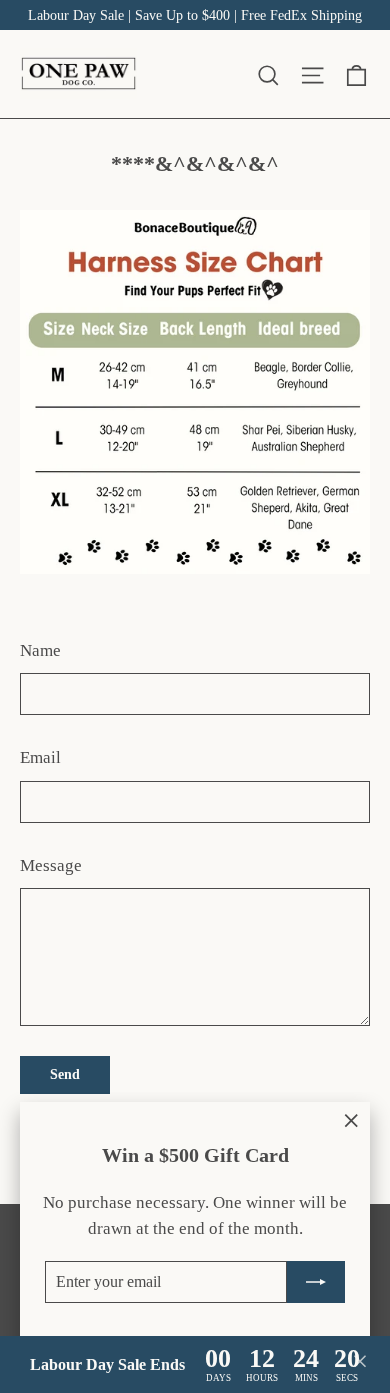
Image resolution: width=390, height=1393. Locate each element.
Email (40, 757)
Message (51, 865)
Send (65, 1074)
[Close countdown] (360, 1365)
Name (40, 650)
